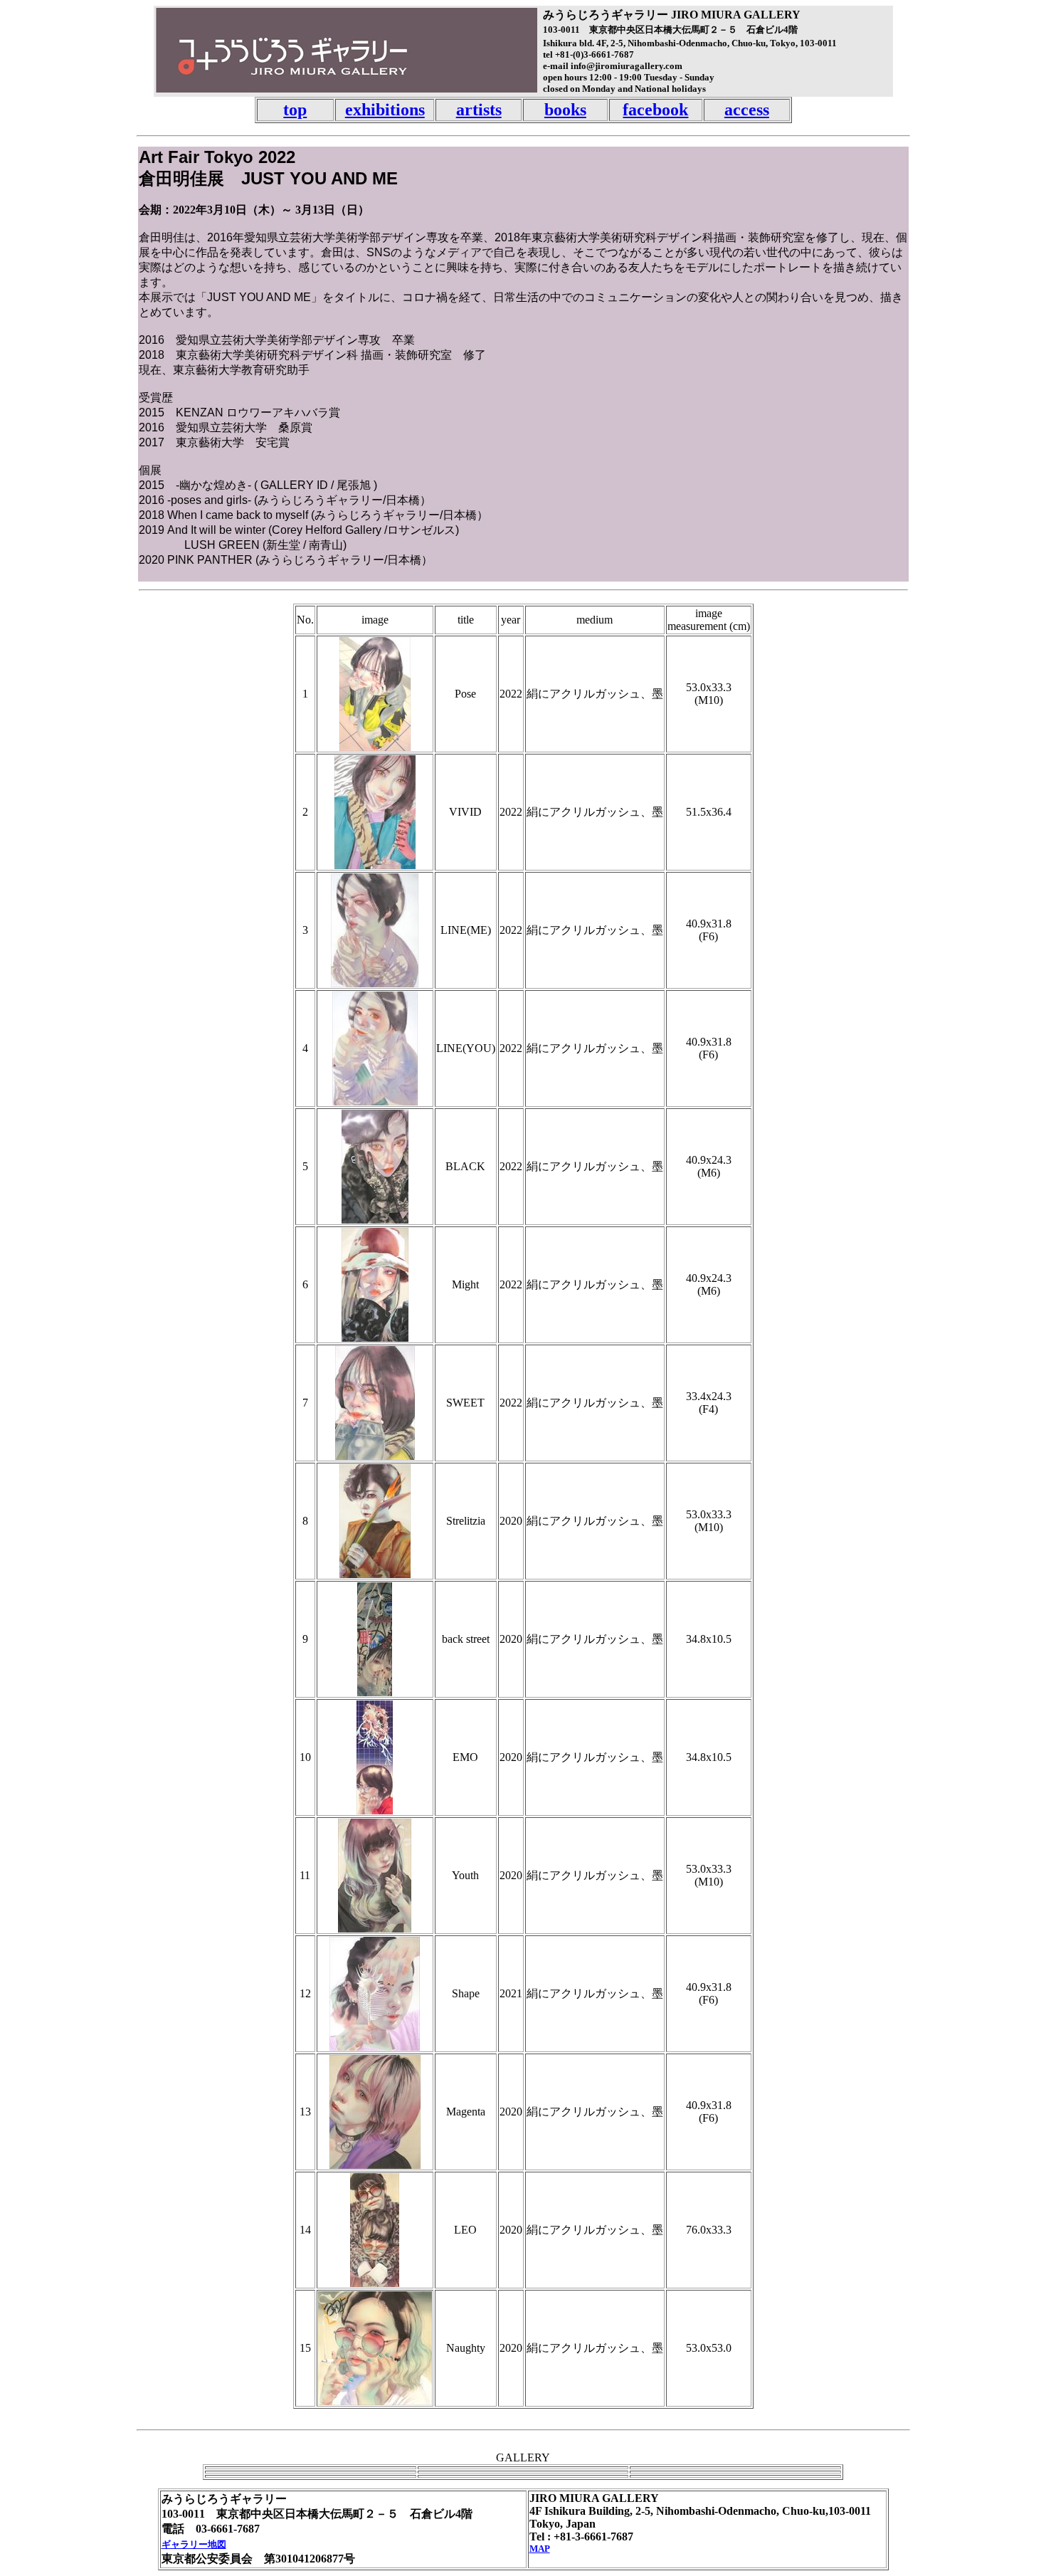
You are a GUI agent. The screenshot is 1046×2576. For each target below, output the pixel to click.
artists (479, 110)
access (747, 110)
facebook (655, 110)
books (565, 110)
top (295, 110)
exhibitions (385, 110)
